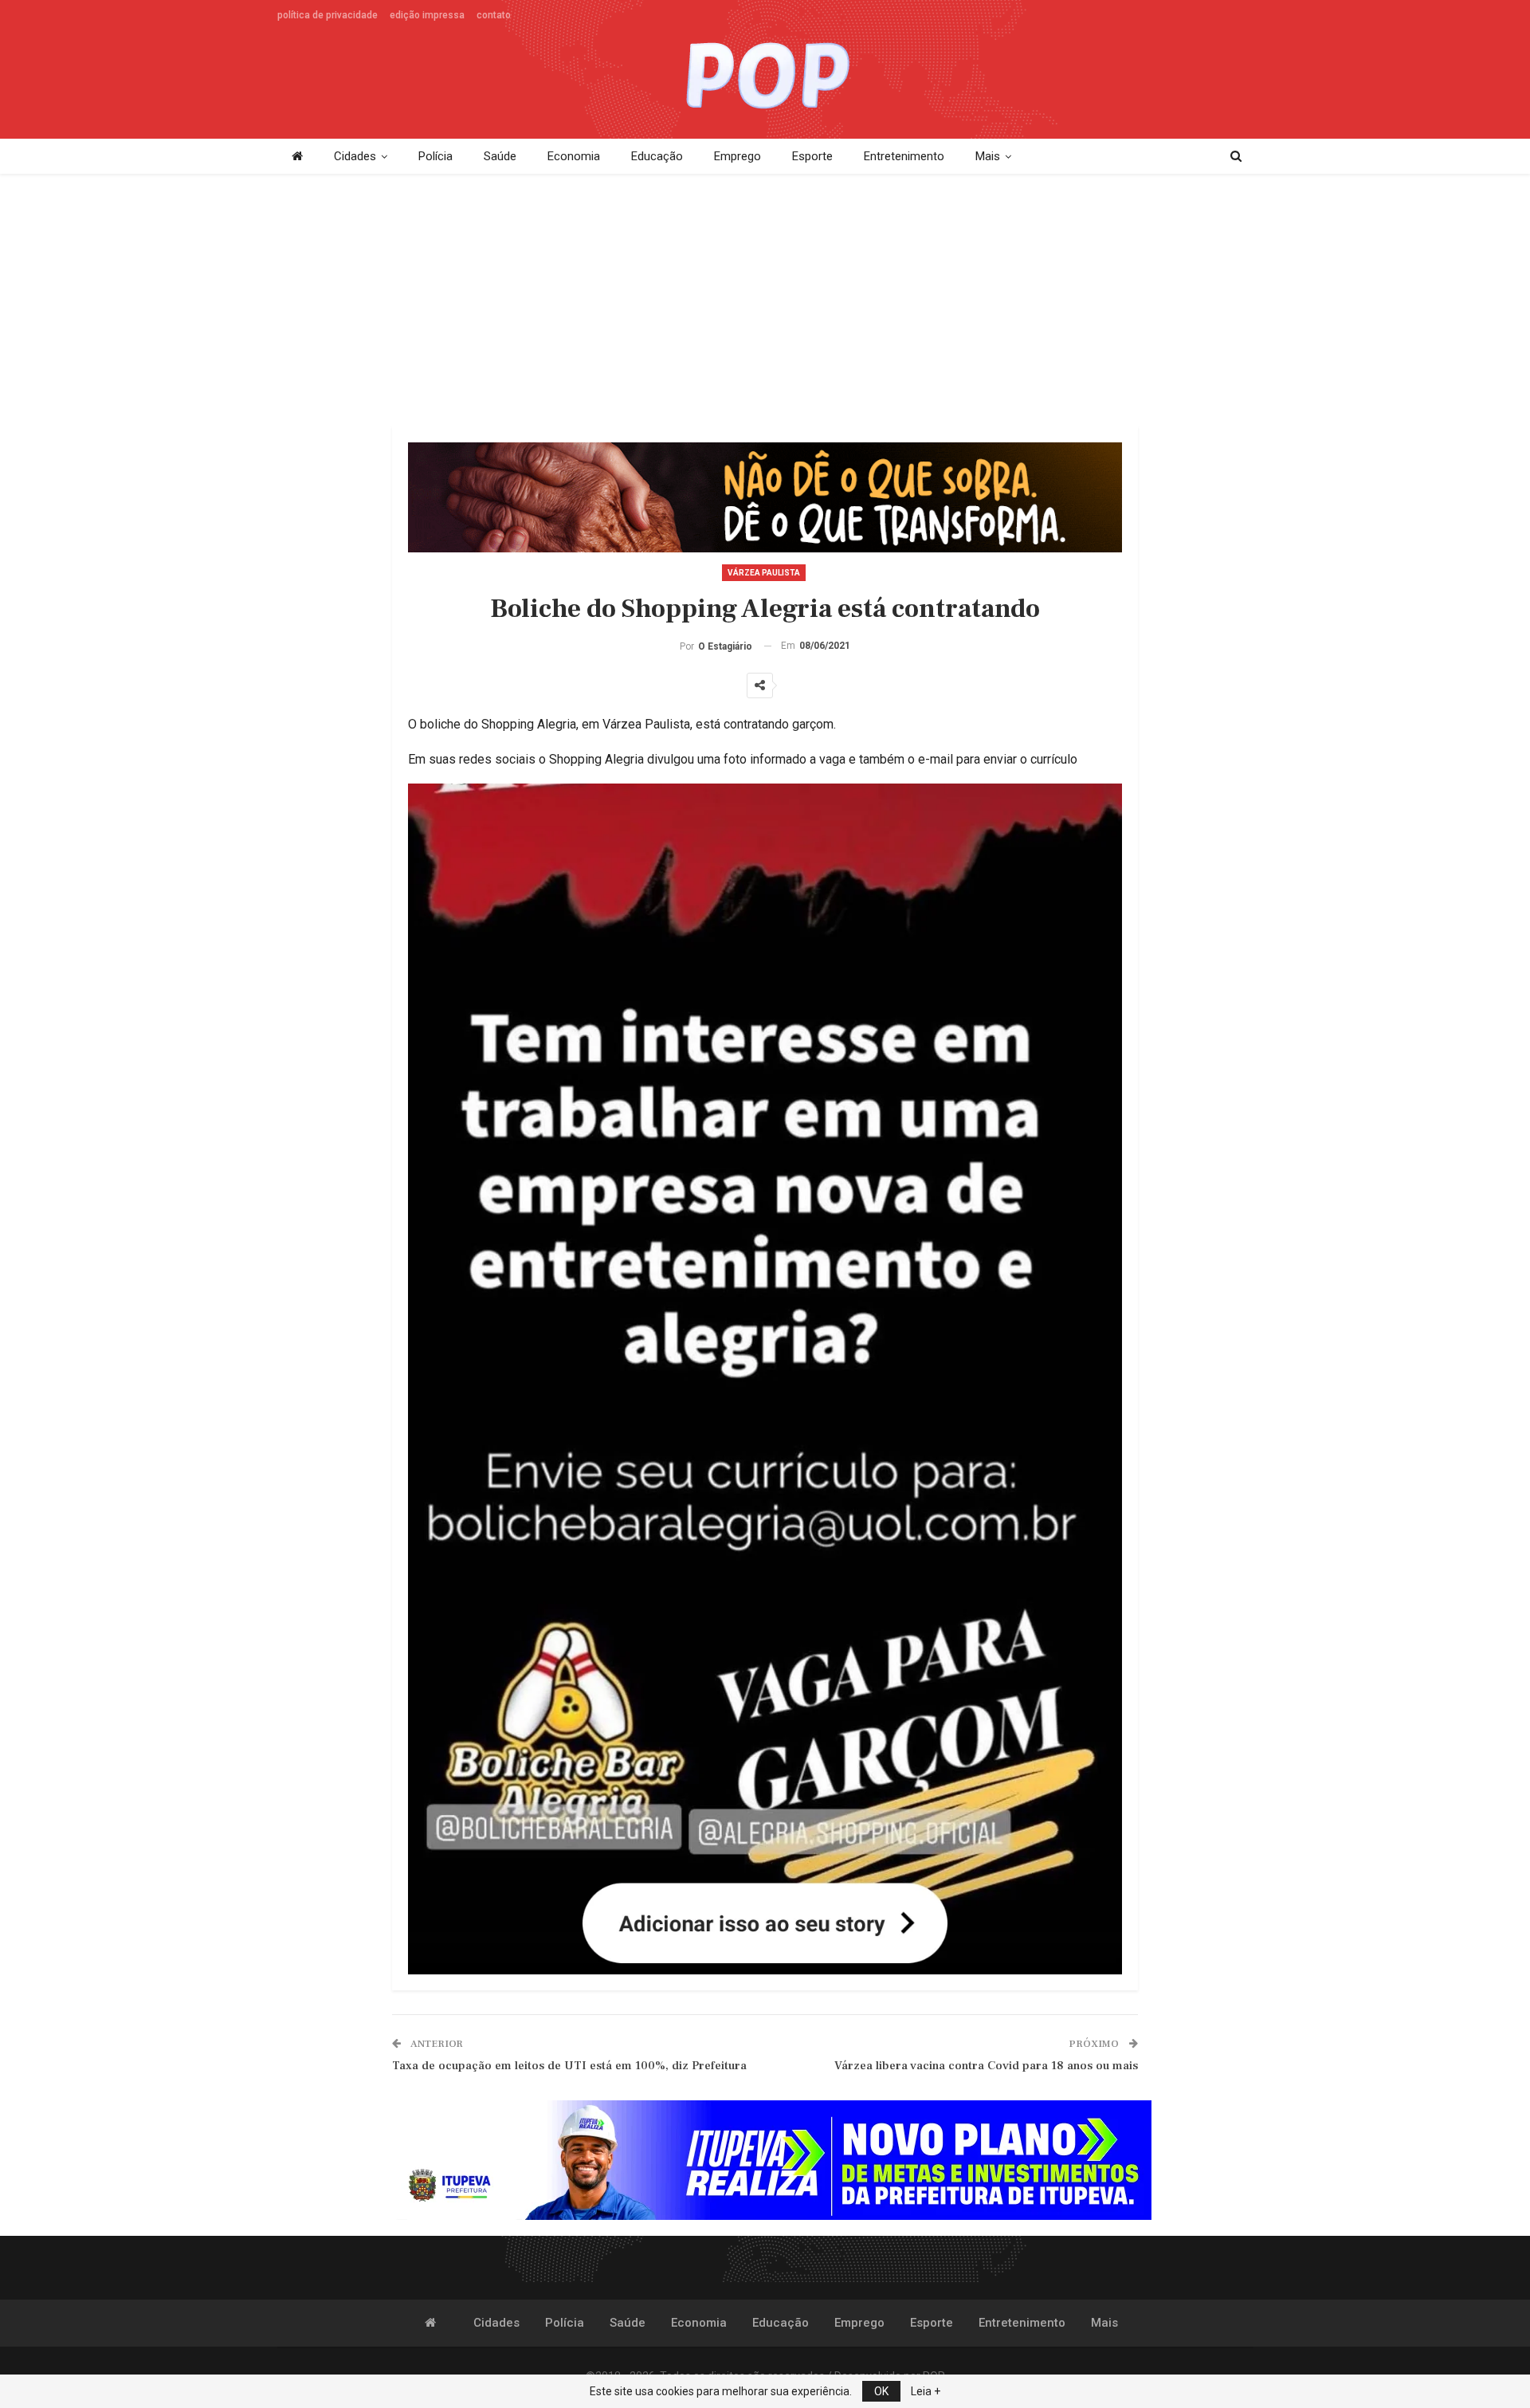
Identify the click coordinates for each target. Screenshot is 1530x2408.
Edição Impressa (427, 15)
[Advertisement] (765, 301)
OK (881, 2391)
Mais (988, 156)
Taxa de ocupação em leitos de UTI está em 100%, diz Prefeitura (569, 2066)
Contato (494, 15)
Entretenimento (904, 156)
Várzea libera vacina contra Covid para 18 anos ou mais (986, 2066)
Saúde (500, 156)
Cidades (355, 156)
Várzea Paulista (764, 573)
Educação (657, 156)
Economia (574, 156)
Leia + (926, 2391)
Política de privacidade (328, 15)
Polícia (435, 156)
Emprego (738, 156)
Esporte (812, 156)
